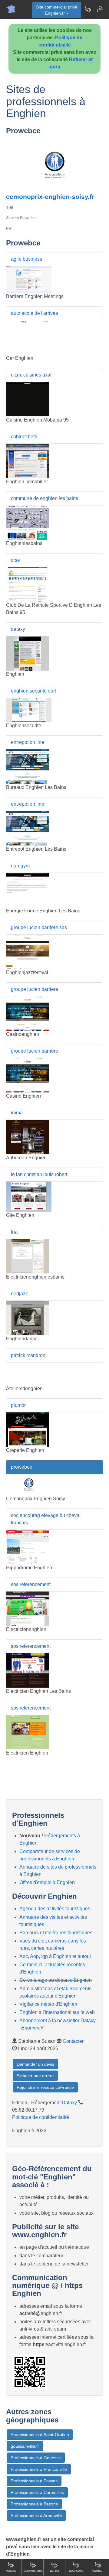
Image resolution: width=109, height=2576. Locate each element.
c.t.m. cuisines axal (31, 375)
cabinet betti (24, 437)
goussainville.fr (25, 2446)
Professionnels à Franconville (39, 2469)
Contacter (73, 2041)
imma (17, 1113)
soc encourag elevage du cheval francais (46, 1519)
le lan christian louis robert (39, 1174)
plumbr (18, 1405)
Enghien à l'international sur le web (57, 2012)
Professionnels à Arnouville (36, 2515)
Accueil (11, 2571)
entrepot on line (28, 742)
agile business (26, 259)
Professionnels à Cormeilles (37, 2492)
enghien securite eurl (33, 691)
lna (14, 1232)
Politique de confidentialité (41, 2117)
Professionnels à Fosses (34, 2481)
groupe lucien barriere (35, 989)
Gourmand (76, 2571)
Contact (98, 2571)
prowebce (21, 1467)
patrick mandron (28, 1355)
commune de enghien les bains (45, 498)
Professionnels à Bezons (34, 2504)
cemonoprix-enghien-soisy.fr (50, 197)
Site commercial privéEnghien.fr (57, 10)
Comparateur (33, 2571)
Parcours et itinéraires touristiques (56, 1933)
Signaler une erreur (35, 2076)
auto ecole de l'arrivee (35, 313)
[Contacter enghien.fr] (100, 9)
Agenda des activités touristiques (55, 1909)
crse (15, 560)
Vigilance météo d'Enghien (48, 2004)
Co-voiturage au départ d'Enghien (56, 1980)
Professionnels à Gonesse (36, 2458)
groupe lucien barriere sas (39, 927)
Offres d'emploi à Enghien (47, 1882)
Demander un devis (35, 2064)
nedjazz (19, 1294)
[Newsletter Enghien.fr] (88, 9)
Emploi (54, 2571)
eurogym (20, 866)
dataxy (18, 629)
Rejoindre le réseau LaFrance (45, 2087)
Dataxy (69, 2103)
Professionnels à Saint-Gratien (40, 2435)
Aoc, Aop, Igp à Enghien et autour (55, 1956)
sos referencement (31, 1584)
